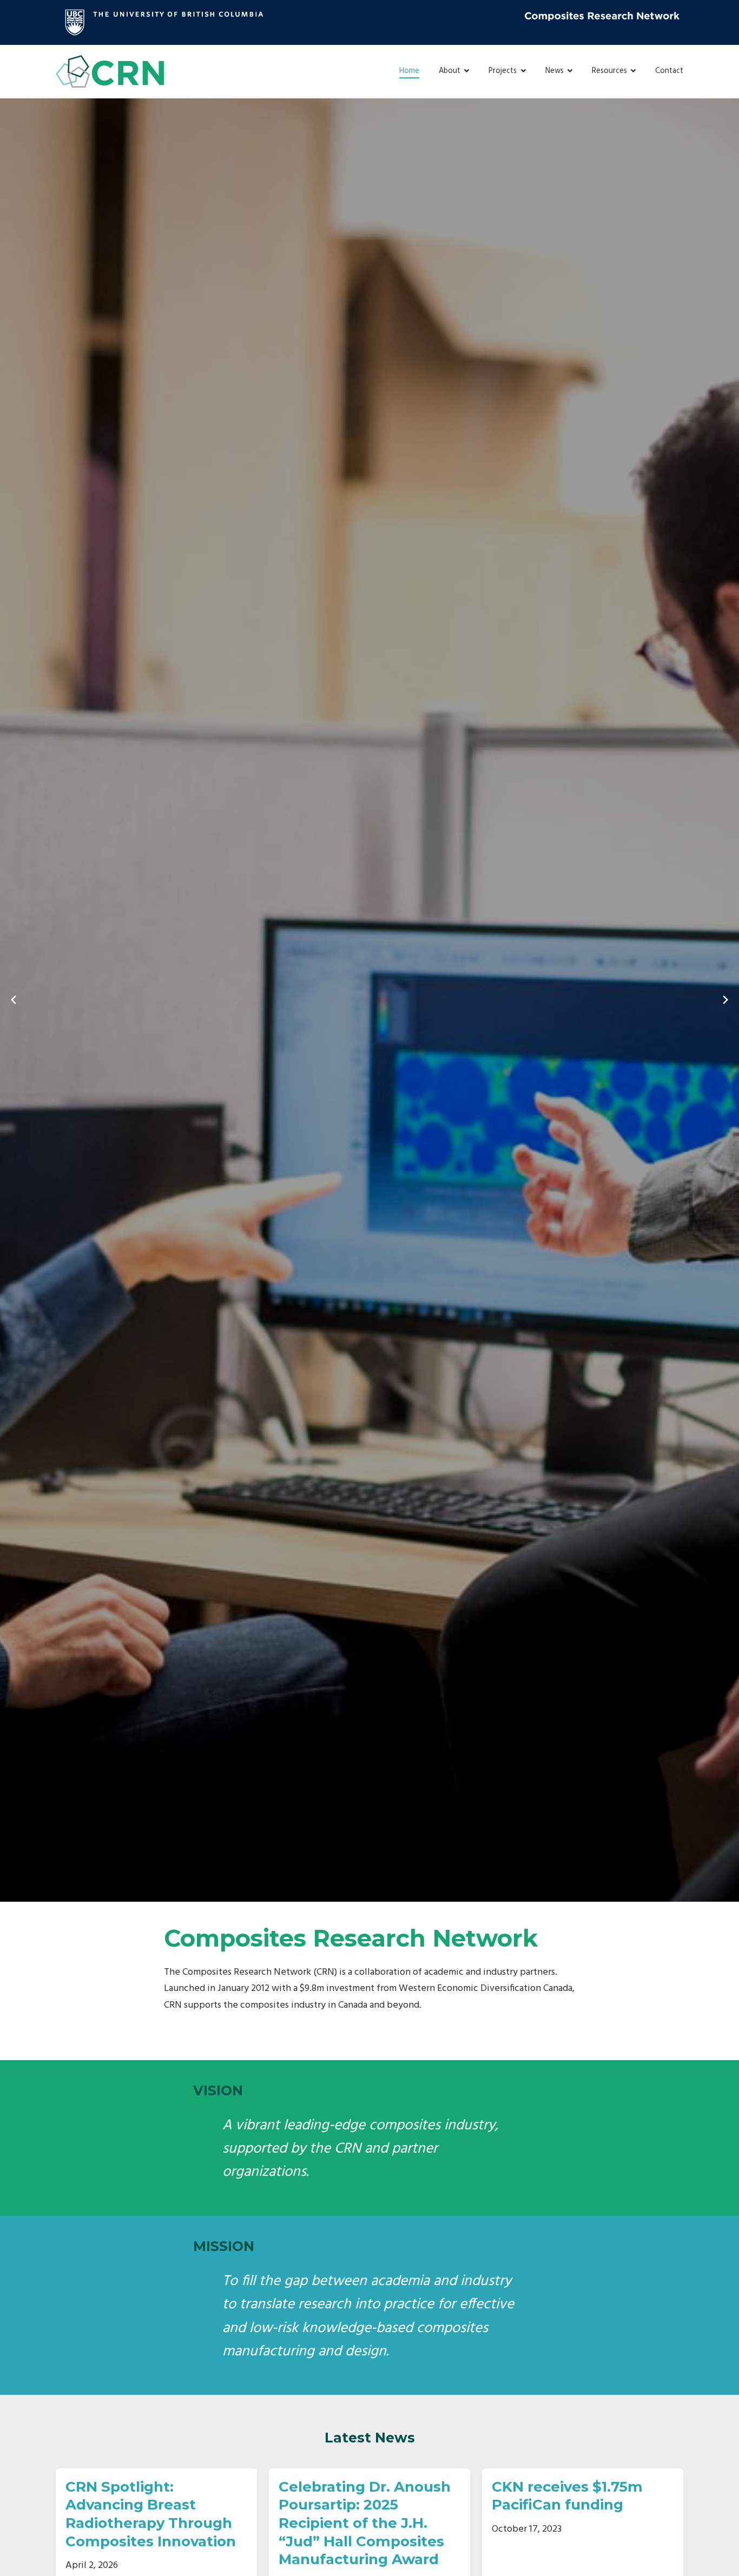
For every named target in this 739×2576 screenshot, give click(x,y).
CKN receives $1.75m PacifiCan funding (567, 2496)
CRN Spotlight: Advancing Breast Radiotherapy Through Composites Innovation (151, 2514)
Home (409, 71)
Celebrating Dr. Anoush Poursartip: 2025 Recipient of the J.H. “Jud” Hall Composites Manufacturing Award (365, 2523)
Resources (609, 71)
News (555, 71)
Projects (503, 71)
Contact (669, 71)
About (450, 71)
